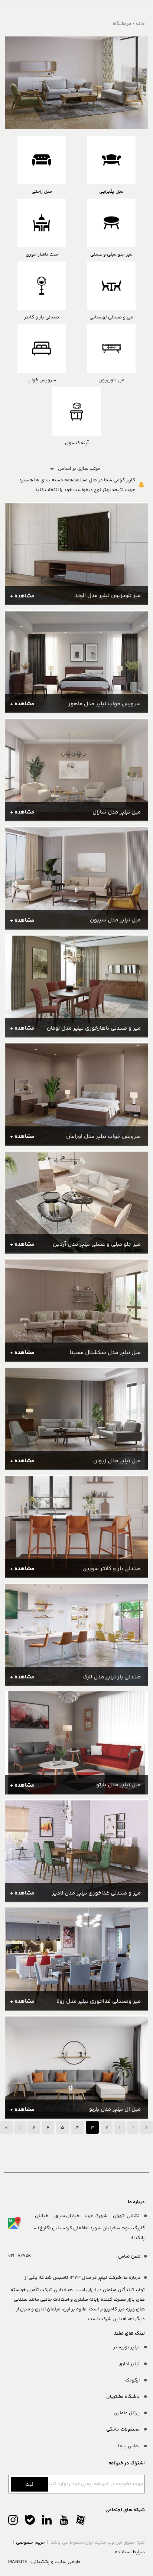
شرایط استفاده (130, 2552)
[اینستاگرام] (13, 2522)
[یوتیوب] (64, 2522)
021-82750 (20, 2256)
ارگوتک (133, 2380)
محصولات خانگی (123, 2429)
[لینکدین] (47, 2522)
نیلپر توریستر (127, 2347)
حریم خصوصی (30, 2543)
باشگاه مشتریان (123, 2397)
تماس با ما (129, 2446)
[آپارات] (81, 2522)
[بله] (30, 2522)
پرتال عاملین (127, 2413)
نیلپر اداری (130, 2364)
